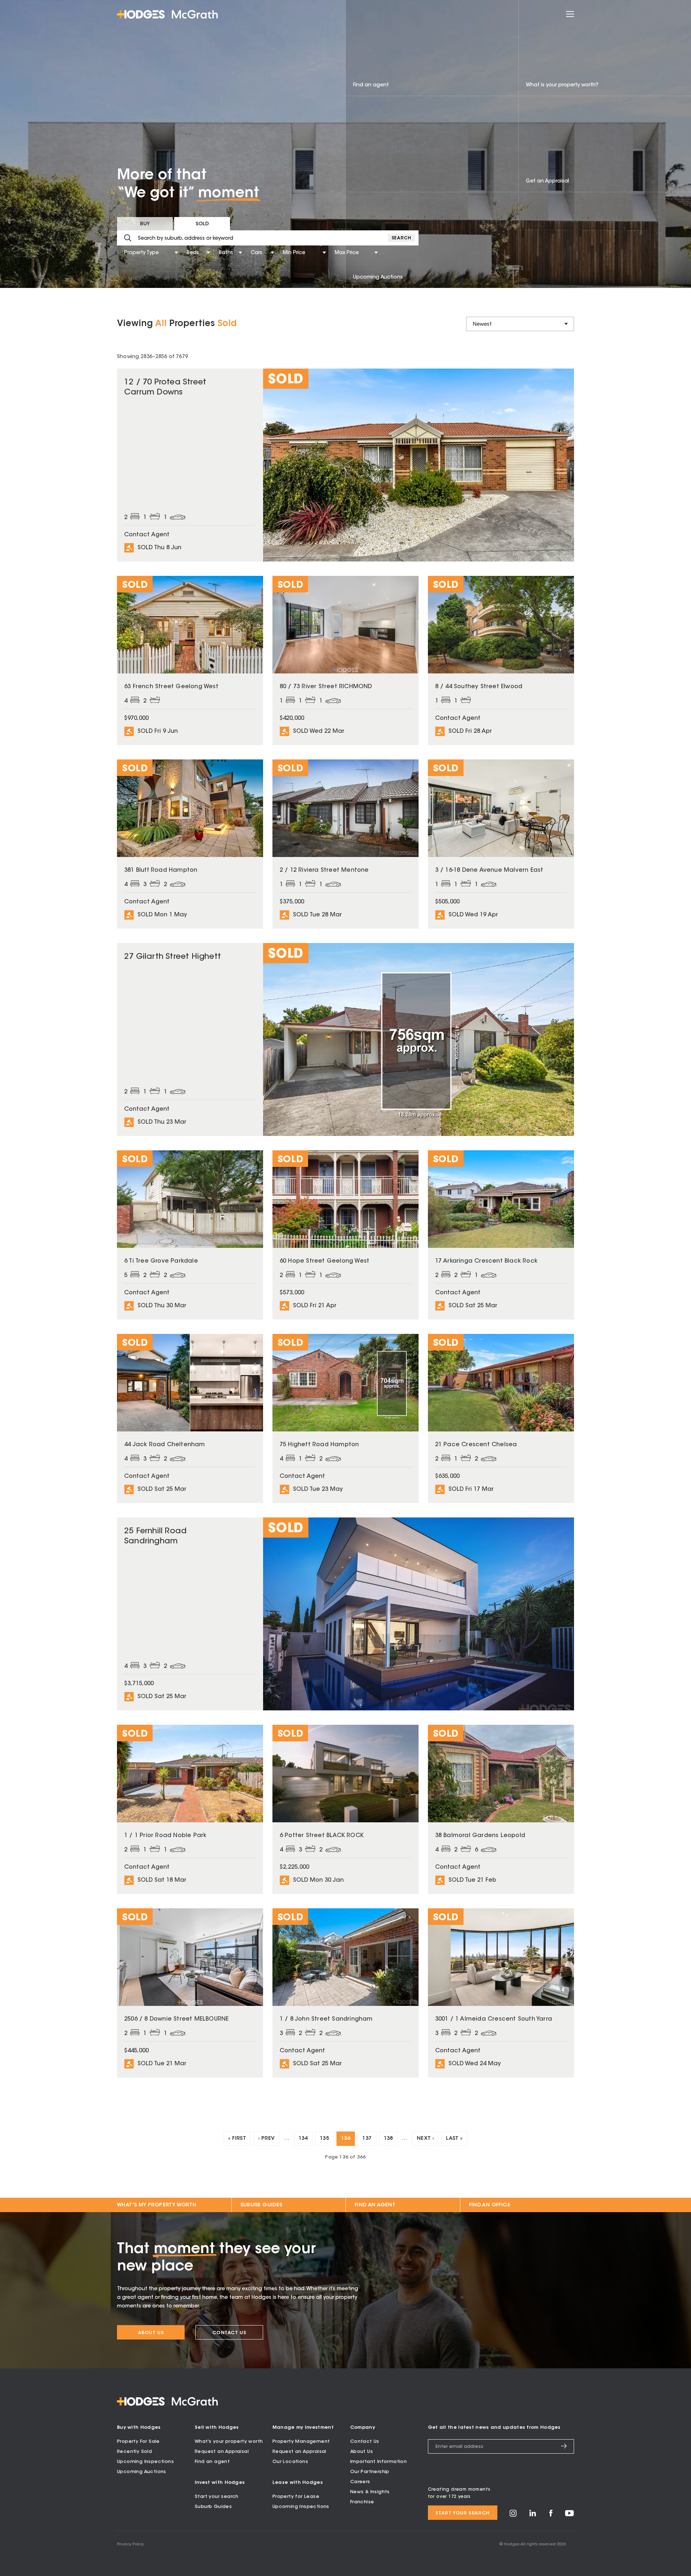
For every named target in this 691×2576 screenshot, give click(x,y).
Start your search (217, 2497)
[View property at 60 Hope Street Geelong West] (345, 1235)
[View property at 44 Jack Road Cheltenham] (190, 1418)
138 (389, 2139)
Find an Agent (375, 2205)
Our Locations (290, 2462)
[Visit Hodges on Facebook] (551, 2515)
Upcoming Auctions (142, 2472)
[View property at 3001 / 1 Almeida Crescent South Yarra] (501, 1993)
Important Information (378, 2462)
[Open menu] (570, 14)
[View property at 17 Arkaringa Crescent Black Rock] (501, 1235)
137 (367, 2139)
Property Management (301, 2442)
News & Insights (370, 2492)
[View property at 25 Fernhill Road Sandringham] (345, 1614)
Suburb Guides (261, 2205)
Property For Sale (138, 2442)
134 (303, 2139)
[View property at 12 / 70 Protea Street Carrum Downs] (345, 465)
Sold (202, 224)
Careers (360, 2482)
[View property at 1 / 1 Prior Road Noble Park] (190, 1809)
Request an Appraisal (222, 2452)
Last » (454, 2139)
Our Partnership (370, 2472)
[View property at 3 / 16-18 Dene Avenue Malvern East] (501, 844)
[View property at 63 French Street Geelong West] (190, 660)
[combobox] (125, 253)
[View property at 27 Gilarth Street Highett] (345, 1039)
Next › (425, 2139)
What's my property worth (157, 2205)
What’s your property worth (229, 2442)
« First (237, 2139)
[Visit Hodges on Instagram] (513, 2516)
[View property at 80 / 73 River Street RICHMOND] (345, 660)
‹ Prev (267, 2139)
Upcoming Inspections (145, 2462)
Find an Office (490, 2205)
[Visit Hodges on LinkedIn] (533, 2515)
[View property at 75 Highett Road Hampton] (345, 1418)
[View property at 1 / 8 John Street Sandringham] (345, 1993)
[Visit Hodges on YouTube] (570, 2515)
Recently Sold (134, 2452)
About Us (151, 2333)
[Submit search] (128, 238)
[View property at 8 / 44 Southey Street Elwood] (501, 660)
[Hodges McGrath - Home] (167, 14)
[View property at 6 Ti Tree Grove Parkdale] (190, 1235)
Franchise (362, 2502)
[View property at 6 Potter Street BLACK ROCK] (345, 1809)
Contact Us (229, 2333)
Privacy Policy (130, 2545)
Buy (145, 224)
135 (324, 2139)
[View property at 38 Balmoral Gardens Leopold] (501, 1809)
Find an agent (212, 2462)
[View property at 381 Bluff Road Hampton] (190, 844)
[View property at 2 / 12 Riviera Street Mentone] (345, 844)
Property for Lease (296, 2497)
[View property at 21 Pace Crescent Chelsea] (501, 1418)
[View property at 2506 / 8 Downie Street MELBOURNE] (190, 1993)
